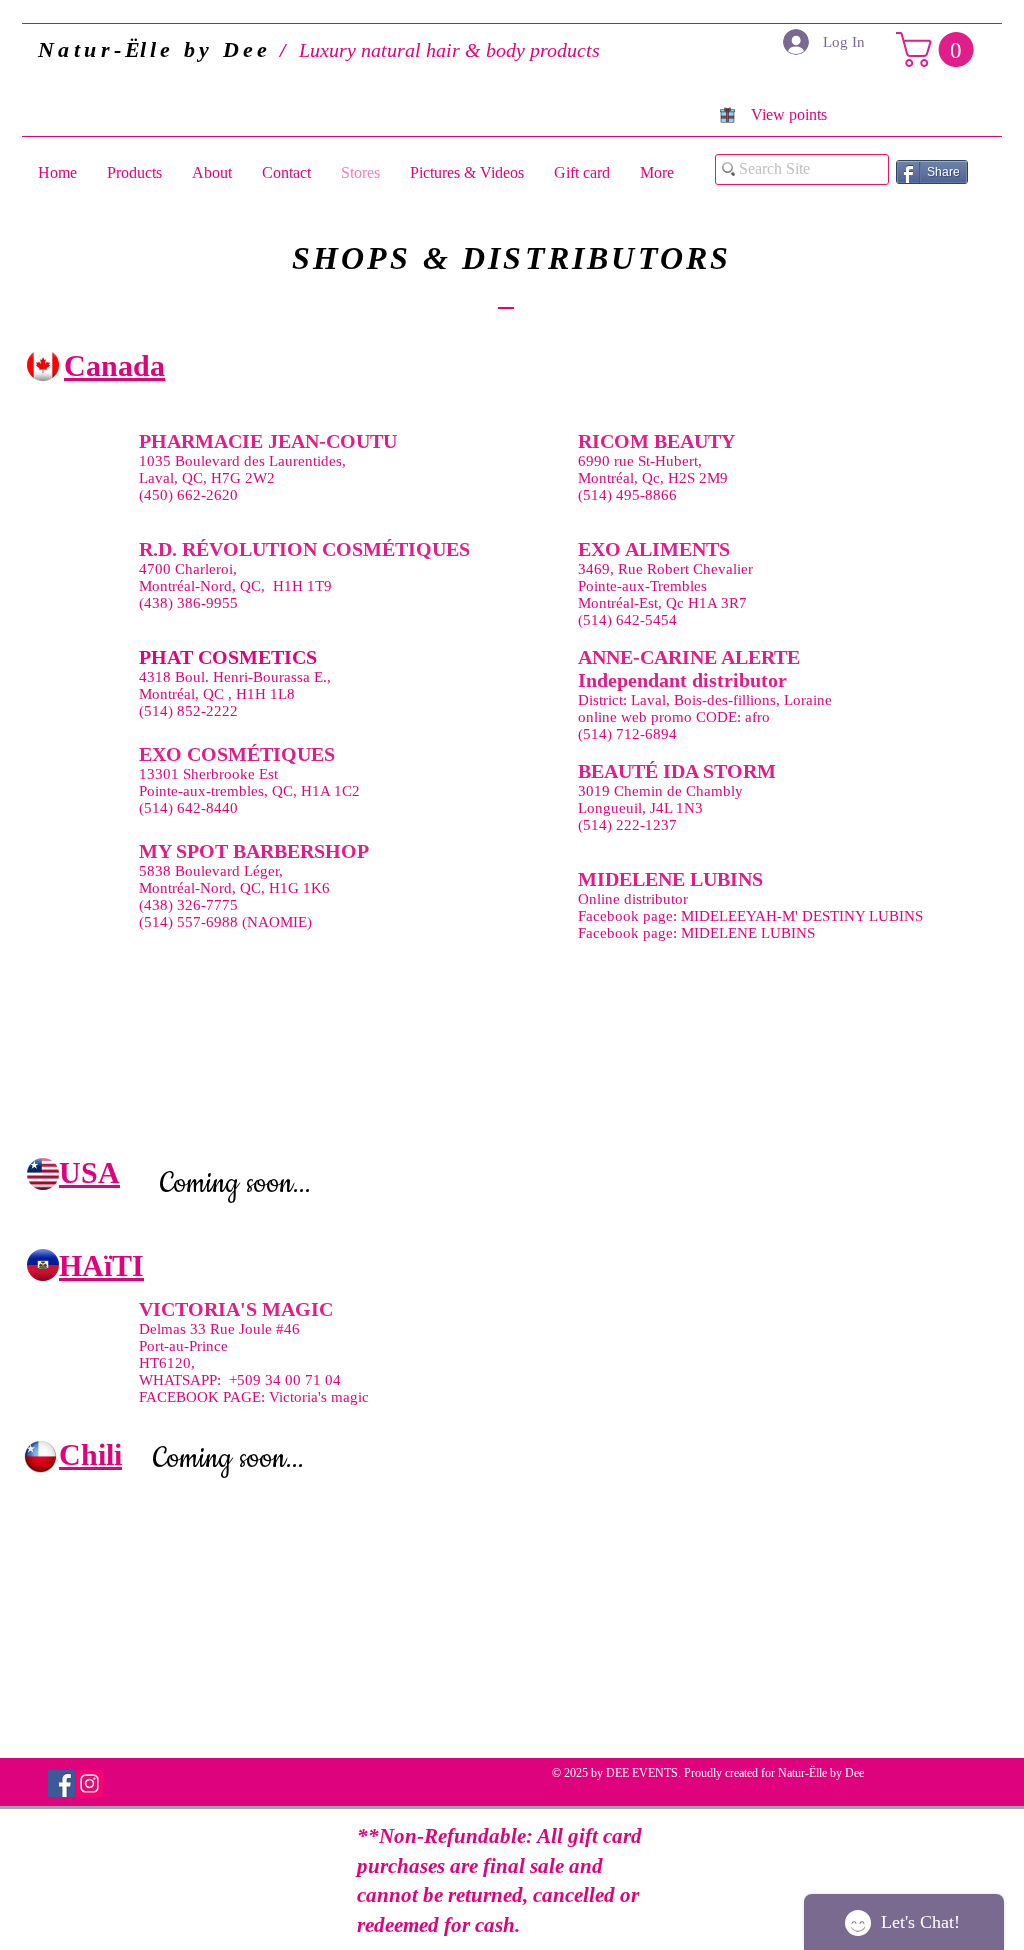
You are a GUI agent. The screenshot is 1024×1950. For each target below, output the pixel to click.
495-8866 (646, 495)
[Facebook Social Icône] (61, 1783)
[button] (939, 49)
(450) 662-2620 (188, 495)
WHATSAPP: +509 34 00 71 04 (240, 1380)
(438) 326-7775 (188, 905)
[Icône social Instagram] (89, 1783)
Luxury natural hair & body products (370, 50)
